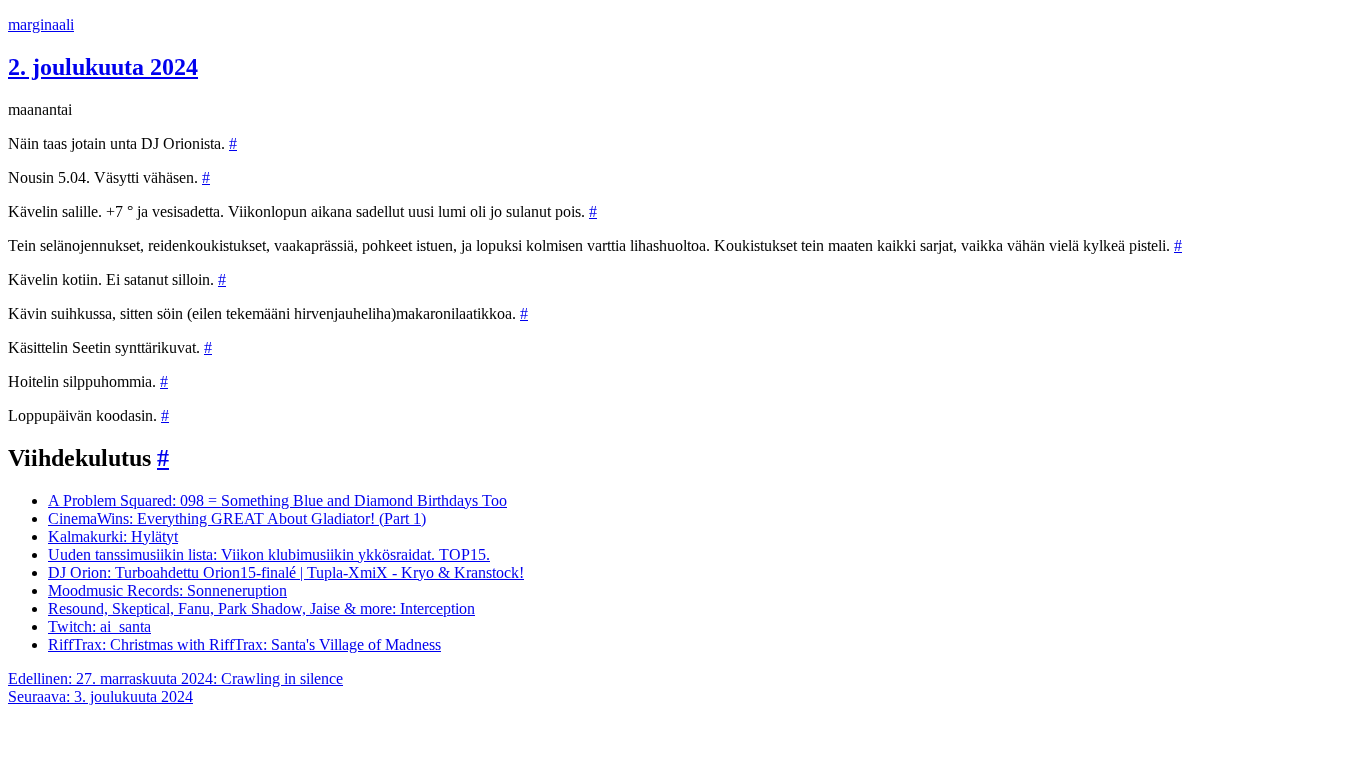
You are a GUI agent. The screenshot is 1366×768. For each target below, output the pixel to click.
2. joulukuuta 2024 (103, 67)
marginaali (41, 24)
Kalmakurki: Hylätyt (113, 536)
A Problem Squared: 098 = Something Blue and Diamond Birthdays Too (277, 500)
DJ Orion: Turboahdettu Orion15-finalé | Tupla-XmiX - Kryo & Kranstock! (286, 572)
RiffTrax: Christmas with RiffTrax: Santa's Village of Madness (244, 644)
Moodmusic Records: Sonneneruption (167, 590)
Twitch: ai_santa (99, 626)
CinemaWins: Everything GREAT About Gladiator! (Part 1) (237, 518)
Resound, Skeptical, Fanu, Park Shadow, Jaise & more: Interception (261, 608)
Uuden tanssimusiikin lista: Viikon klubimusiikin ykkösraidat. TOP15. (269, 554)
